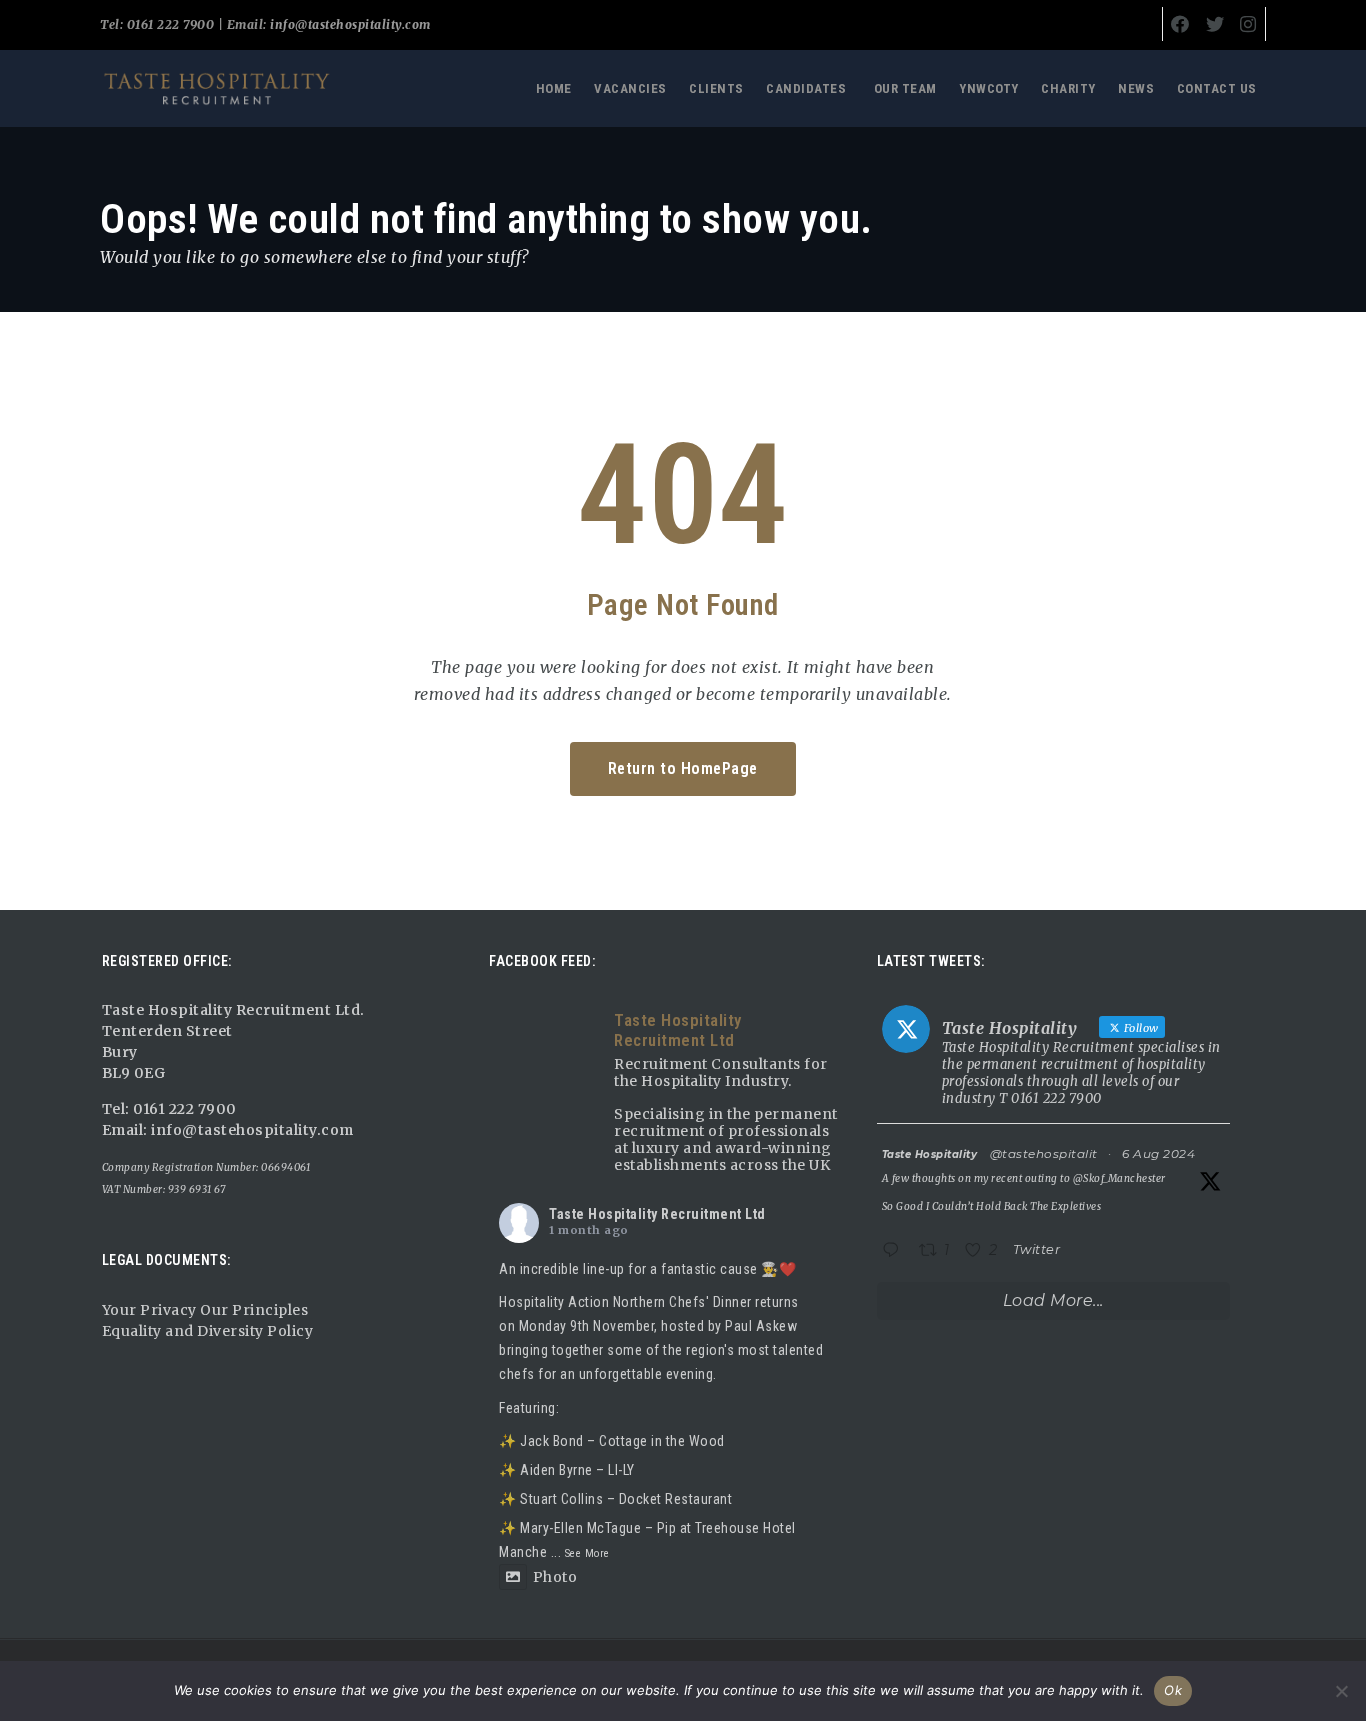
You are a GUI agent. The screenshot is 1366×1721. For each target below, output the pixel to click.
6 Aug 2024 (1158, 1153)
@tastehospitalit (1044, 1153)
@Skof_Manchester (1119, 1178)
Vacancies (630, 88)
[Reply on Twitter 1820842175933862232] (895, 1251)
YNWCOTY (989, 88)
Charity (1068, 88)
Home (554, 88)
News (1136, 88)
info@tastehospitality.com (349, 24)
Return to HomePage (683, 768)
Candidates (806, 88)
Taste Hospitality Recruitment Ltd (657, 1214)
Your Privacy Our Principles (205, 1310)
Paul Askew (761, 1326)
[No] (1341, 1691)
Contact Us (1217, 88)
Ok (1173, 1690)
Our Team (905, 88)
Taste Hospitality (930, 1154)
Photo (555, 1577)
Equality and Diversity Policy (208, 1331)
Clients (716, 88)
